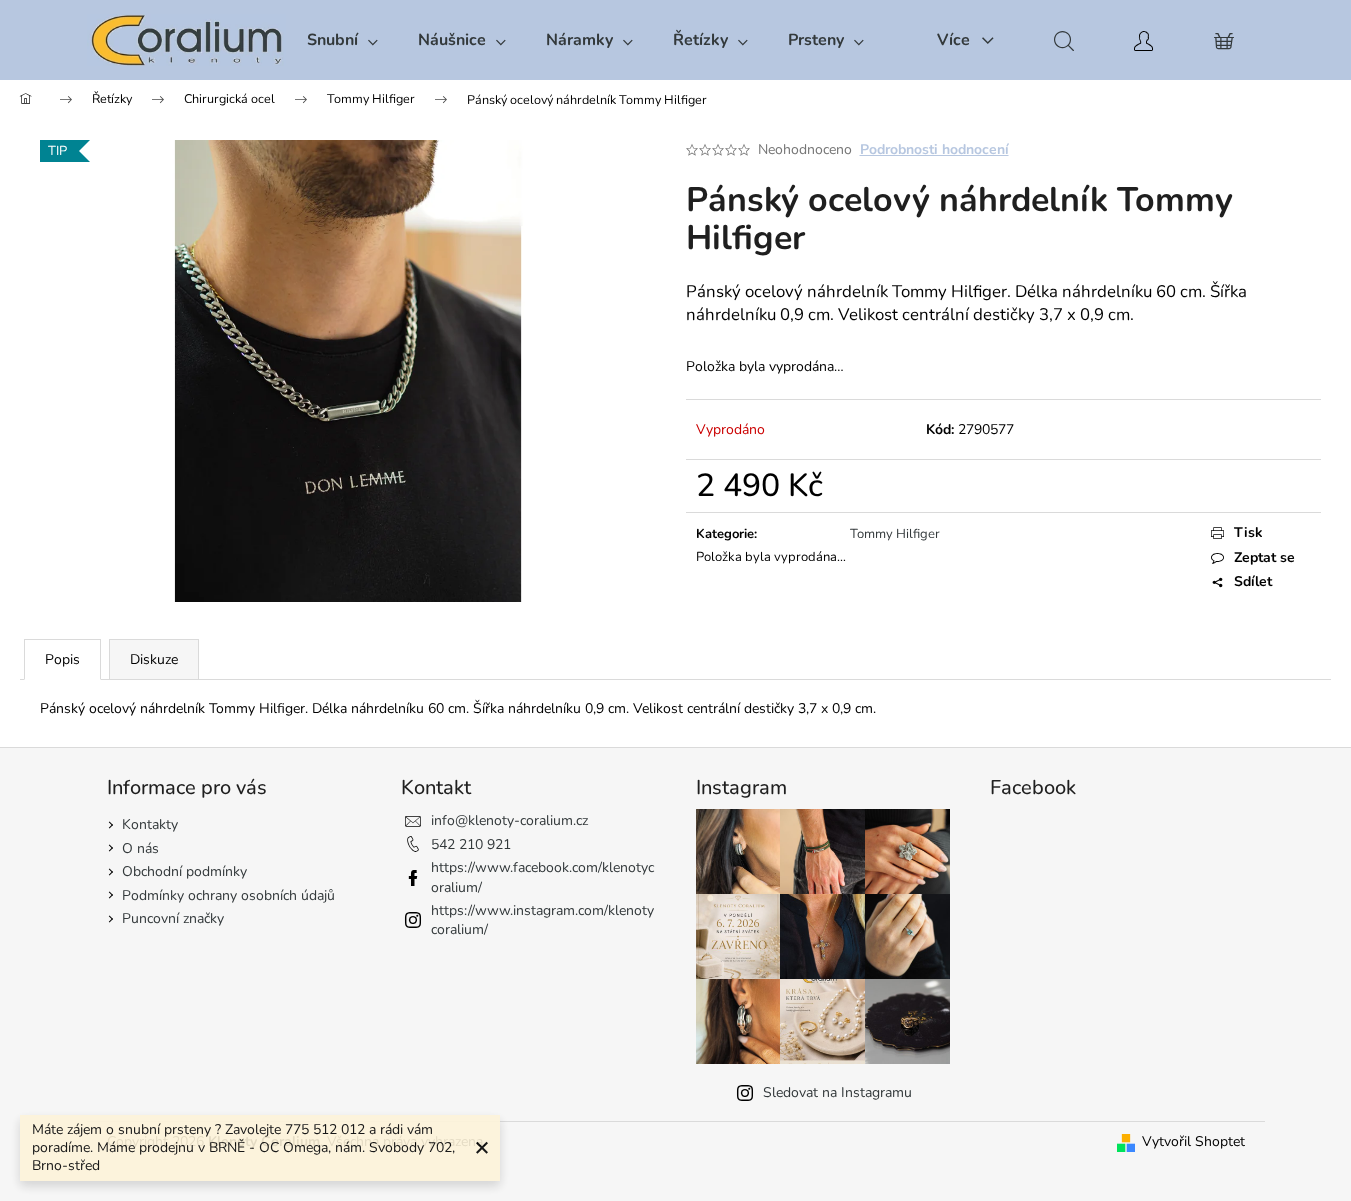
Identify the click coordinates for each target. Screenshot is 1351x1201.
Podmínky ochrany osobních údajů (228, 895)
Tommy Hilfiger (895, 534)
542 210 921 (471, 844)
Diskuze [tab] (154, 659)
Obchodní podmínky (184, 871)
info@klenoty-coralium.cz (509, 820)
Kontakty (150, 824)
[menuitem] (342, 40)
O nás (140, 848)
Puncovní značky (173, 918)
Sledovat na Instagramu (837, 1092)
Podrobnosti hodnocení (934, 149)
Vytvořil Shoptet (1193, 1141)
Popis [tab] (62, 659)
